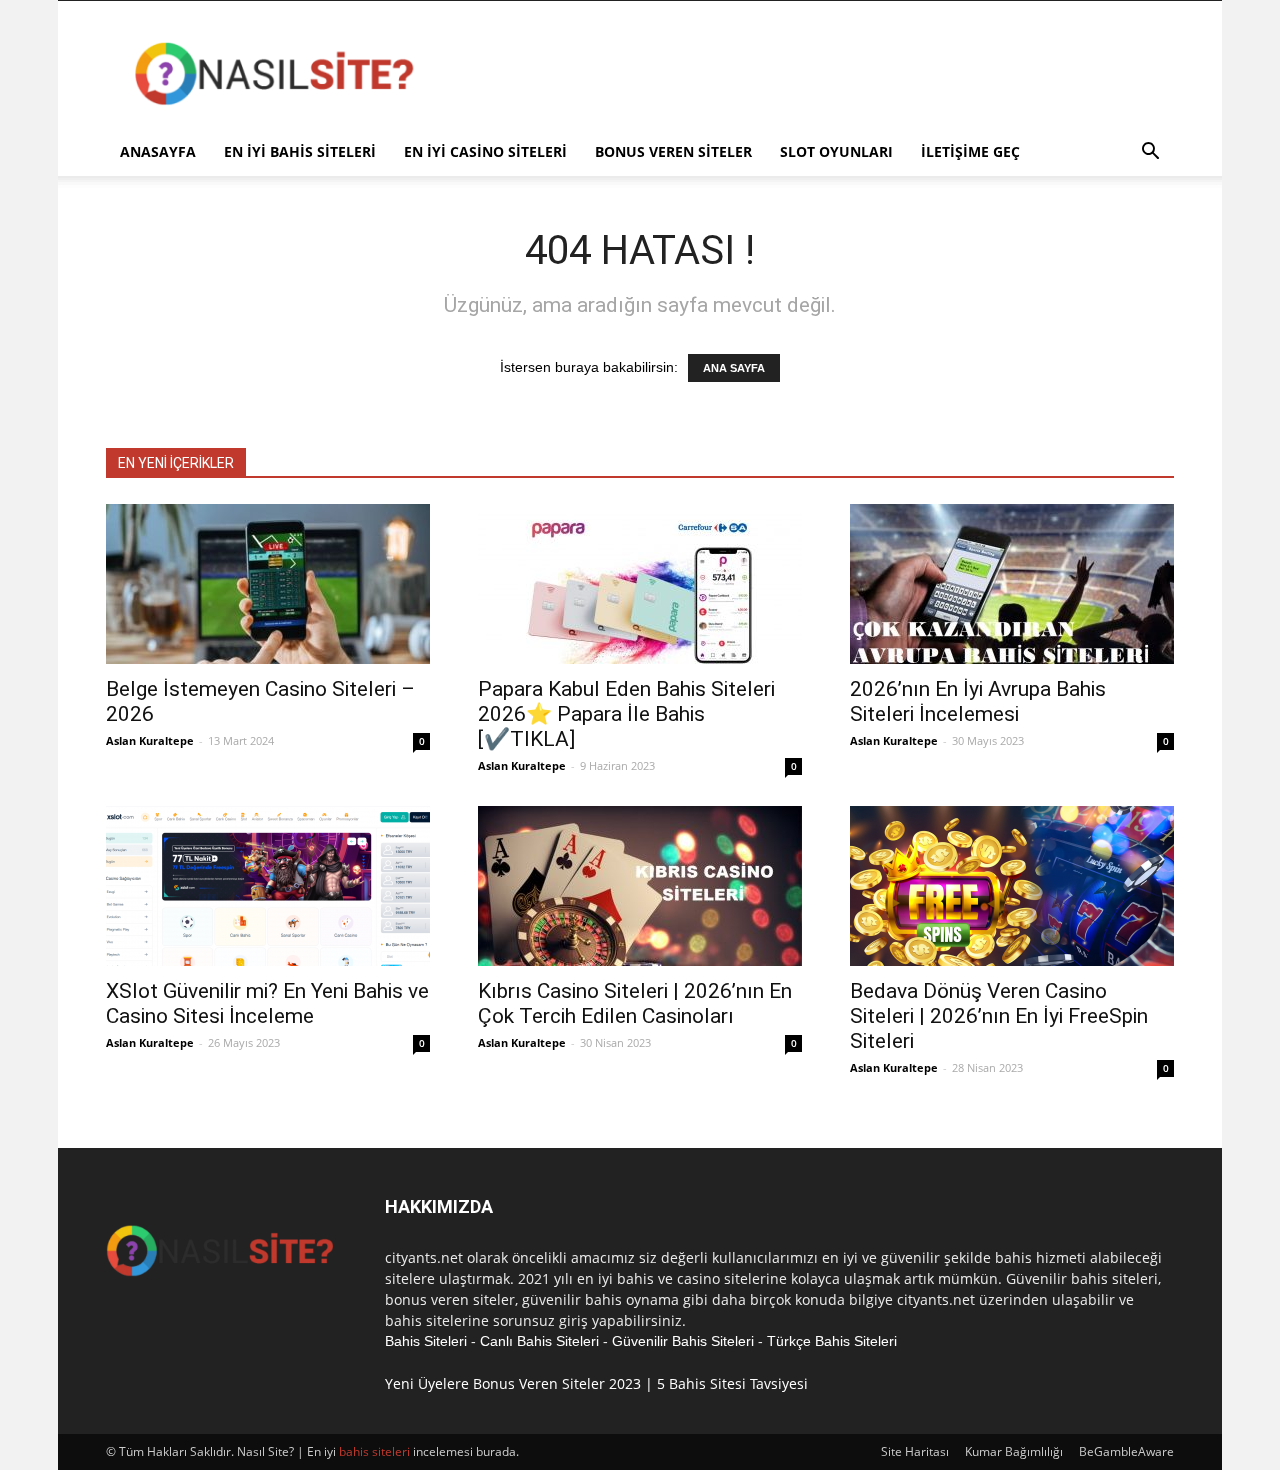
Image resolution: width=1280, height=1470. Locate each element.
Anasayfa (158, 151)
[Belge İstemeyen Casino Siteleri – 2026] (268, 584)
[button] (1150, 153)
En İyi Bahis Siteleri (300, 151)
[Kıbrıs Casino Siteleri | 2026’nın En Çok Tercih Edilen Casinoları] (640, 886)
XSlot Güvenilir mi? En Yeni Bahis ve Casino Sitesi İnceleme (267, 1003)
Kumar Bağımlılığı (1014, 1451)
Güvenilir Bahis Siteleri (683, 1341)
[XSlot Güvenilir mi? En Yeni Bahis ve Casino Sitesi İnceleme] (268, 886)
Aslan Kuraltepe (150, 740)
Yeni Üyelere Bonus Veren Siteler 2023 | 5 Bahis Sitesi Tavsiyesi (596, 1383)
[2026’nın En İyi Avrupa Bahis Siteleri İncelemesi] (1012, 584)
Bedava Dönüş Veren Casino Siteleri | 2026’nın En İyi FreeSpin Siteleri (999, 1016)
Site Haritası (915, 1451)
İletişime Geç (970, 151)
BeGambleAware (1126, 1451)
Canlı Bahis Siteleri (539, 1341)
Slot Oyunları (836, 151)
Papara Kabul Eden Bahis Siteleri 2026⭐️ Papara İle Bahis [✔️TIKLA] (626, 714)
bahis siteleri (374, 1451)
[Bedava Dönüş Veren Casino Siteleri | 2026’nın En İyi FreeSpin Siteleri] (1012, 886)
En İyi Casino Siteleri (485, 151)
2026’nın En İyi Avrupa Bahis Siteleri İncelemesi (978, 701)
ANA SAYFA (734, 368)
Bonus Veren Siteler (673, 151)
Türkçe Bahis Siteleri (832, 1341)
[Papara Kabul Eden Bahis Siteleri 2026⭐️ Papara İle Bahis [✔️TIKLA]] (640, 584)
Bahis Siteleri (426, 1341)
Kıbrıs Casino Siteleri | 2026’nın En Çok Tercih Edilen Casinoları (635, 1003)
